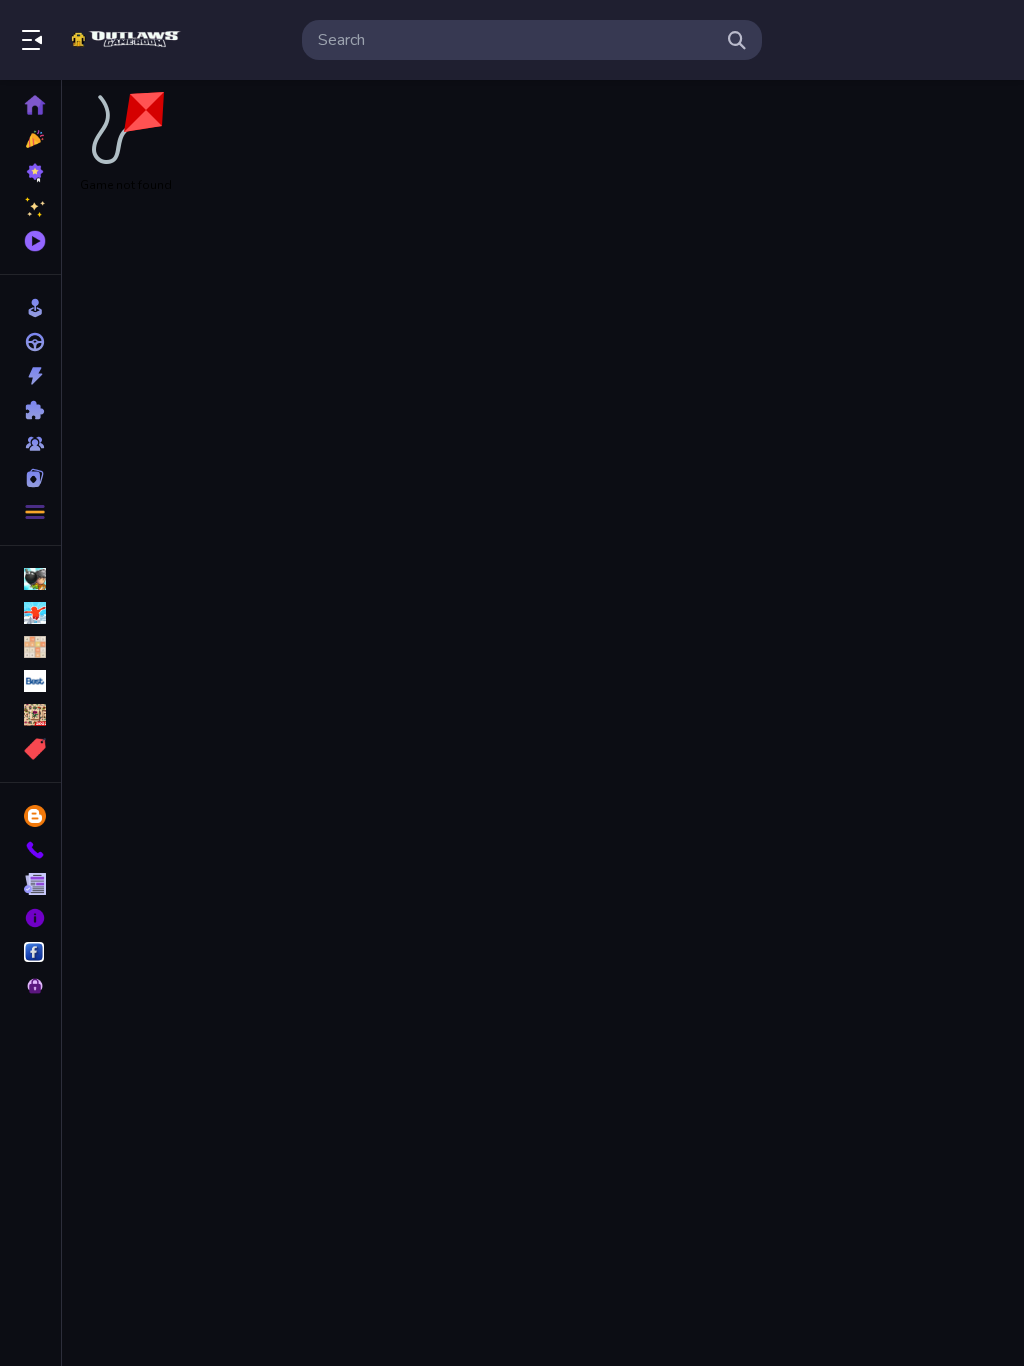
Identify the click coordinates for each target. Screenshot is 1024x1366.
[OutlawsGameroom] (30, 952)
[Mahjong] (30, 715)
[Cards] (30, 478)
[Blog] (30, 816)
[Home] (30, 105)
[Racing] (30, 342)
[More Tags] (30, 749)
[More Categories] (30, 512)
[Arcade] (30, 308)
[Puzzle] (30, 410)
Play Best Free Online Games (128, 40)
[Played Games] (30, 241)
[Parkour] (30, 613)
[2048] (30, 647)
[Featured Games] (30, 207)
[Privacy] (30, 986)
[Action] (30, 376)
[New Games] (30, 139)
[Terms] (30, 884)
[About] (30, 918)
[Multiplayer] (30, 444)
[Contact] (30, 850)
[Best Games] (30, 173)
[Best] (30, 681)
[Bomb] (30, 579)
